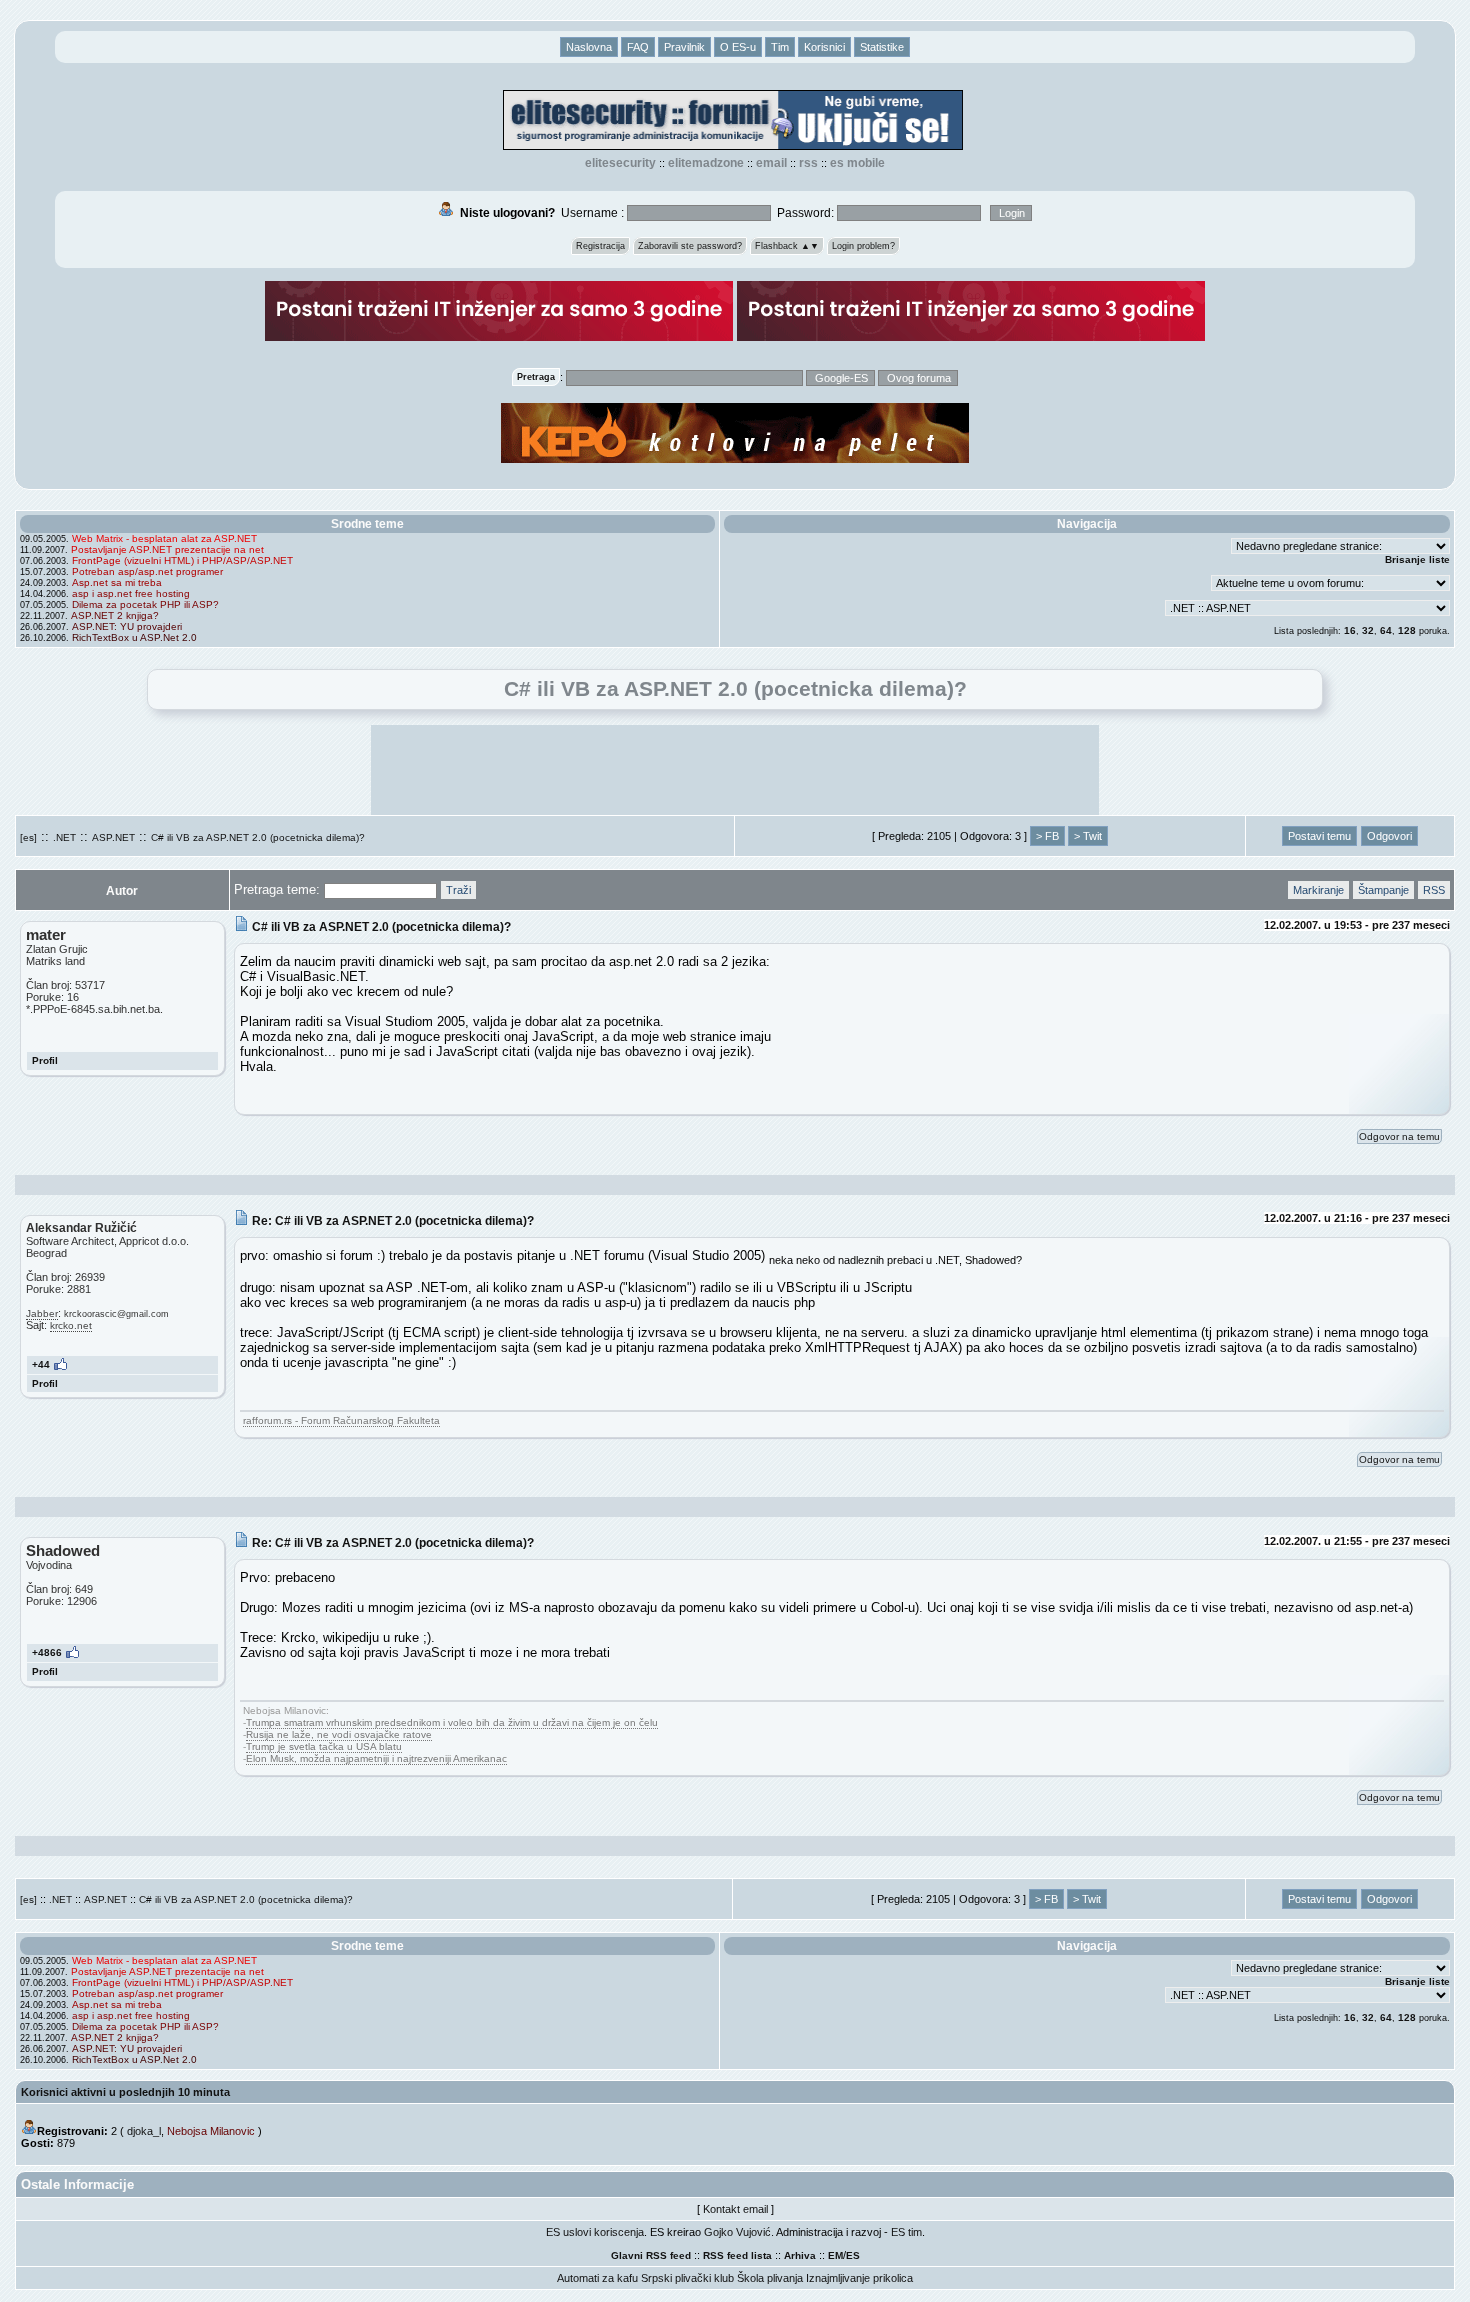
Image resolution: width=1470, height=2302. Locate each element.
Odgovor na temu (1399, 1136)
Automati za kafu (597, 2278)
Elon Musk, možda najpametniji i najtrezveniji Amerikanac (376, 1758)
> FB (1047, 836)
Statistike (882, 47)
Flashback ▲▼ (787, 246)
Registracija (600, 246)
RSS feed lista (737, 2255)
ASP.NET (113, 837)
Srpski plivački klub (687, 2278)
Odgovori (1389, 836)
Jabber (42, 1313)
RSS (808, 163)
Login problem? (863, 246)
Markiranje (1318, 890)
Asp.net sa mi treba (117, 582)
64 (1386, 630)
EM (835, 2255)
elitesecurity (620, 163)
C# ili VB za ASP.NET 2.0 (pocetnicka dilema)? (258, 837)
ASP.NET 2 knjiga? (115, 615)
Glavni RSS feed (651, 2255)
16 (1350, 630)
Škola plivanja (770, 2278)
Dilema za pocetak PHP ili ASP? (145, 604)
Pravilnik (684, 47)
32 (1368, 630)
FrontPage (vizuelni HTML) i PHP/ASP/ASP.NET (182, 560)
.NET (64, 837)
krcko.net (71, 1325)
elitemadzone (706, 163)
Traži (458, 890)
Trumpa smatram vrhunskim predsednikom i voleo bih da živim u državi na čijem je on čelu (452, 1722)
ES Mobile (857, 163)
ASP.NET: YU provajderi (127, 626)
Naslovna (589, 47)
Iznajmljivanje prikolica (859, 2278)
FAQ (638, 47)
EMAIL (771, 163)
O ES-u (738, 47)
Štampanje (1383, 890)
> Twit (1088, 836)
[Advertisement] (735, 770)
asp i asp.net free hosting (131, 593)
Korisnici (824, 47)
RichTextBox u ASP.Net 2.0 (134, 637)
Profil (45, 1060)
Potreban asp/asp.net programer (147, 571)
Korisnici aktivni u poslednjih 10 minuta (125, 2092)
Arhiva (800, 2255)
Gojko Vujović (737, 2232)
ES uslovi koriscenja (595, 2232)
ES (853, 2255)
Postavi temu (1319, 836)
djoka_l (144, 2131)
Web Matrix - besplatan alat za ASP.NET (164, 538)
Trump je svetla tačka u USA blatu (324, 1746)
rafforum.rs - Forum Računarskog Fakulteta (341, 1420)
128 (1407, 630)
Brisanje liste (1417, 559)
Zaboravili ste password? (690, 246)
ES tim (906, 2232)
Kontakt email (735, 2209)
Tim (780, 47)
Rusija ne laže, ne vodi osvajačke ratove (339, 1734)
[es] (28, 837)
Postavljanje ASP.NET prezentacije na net (167, 549)
